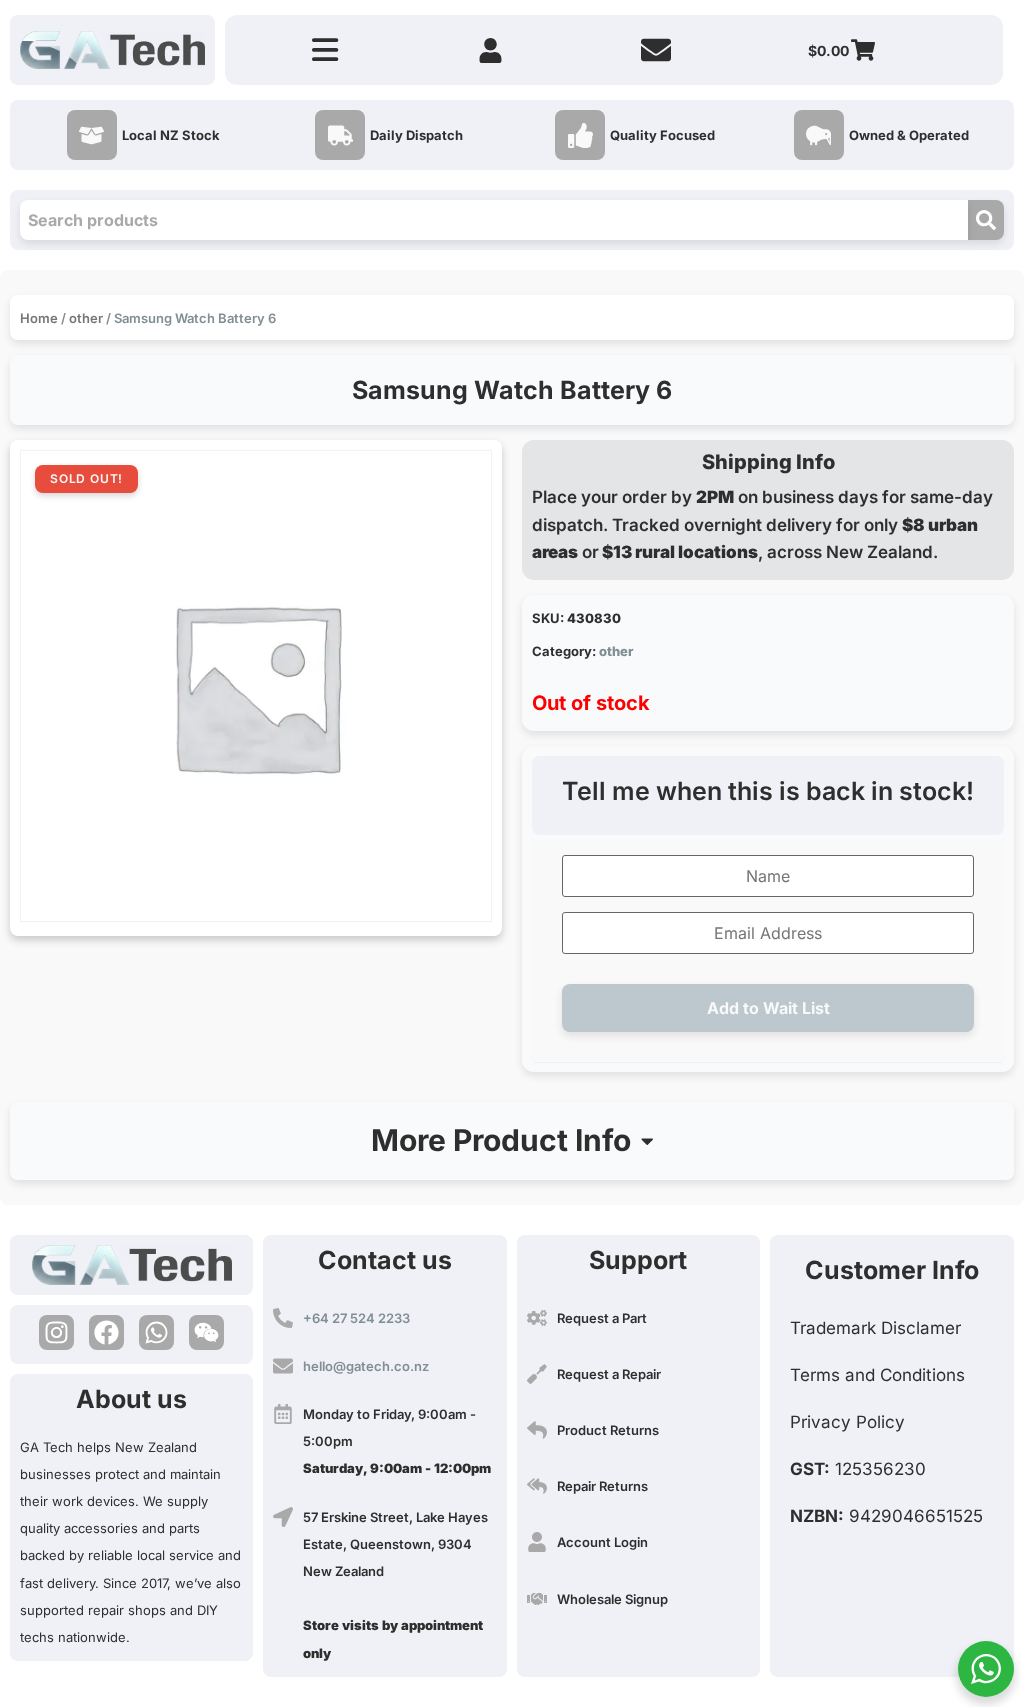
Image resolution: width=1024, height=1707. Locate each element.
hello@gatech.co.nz (366, 1366)
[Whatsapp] (156, 1332)
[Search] (986, 220)
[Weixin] (206, 1332)
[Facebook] (106, 1332)
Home (39, 318)
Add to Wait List (768, 1008)
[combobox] (494, 220)
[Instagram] (56, 1332)
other (86, 318)
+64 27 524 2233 (356, 1318)
